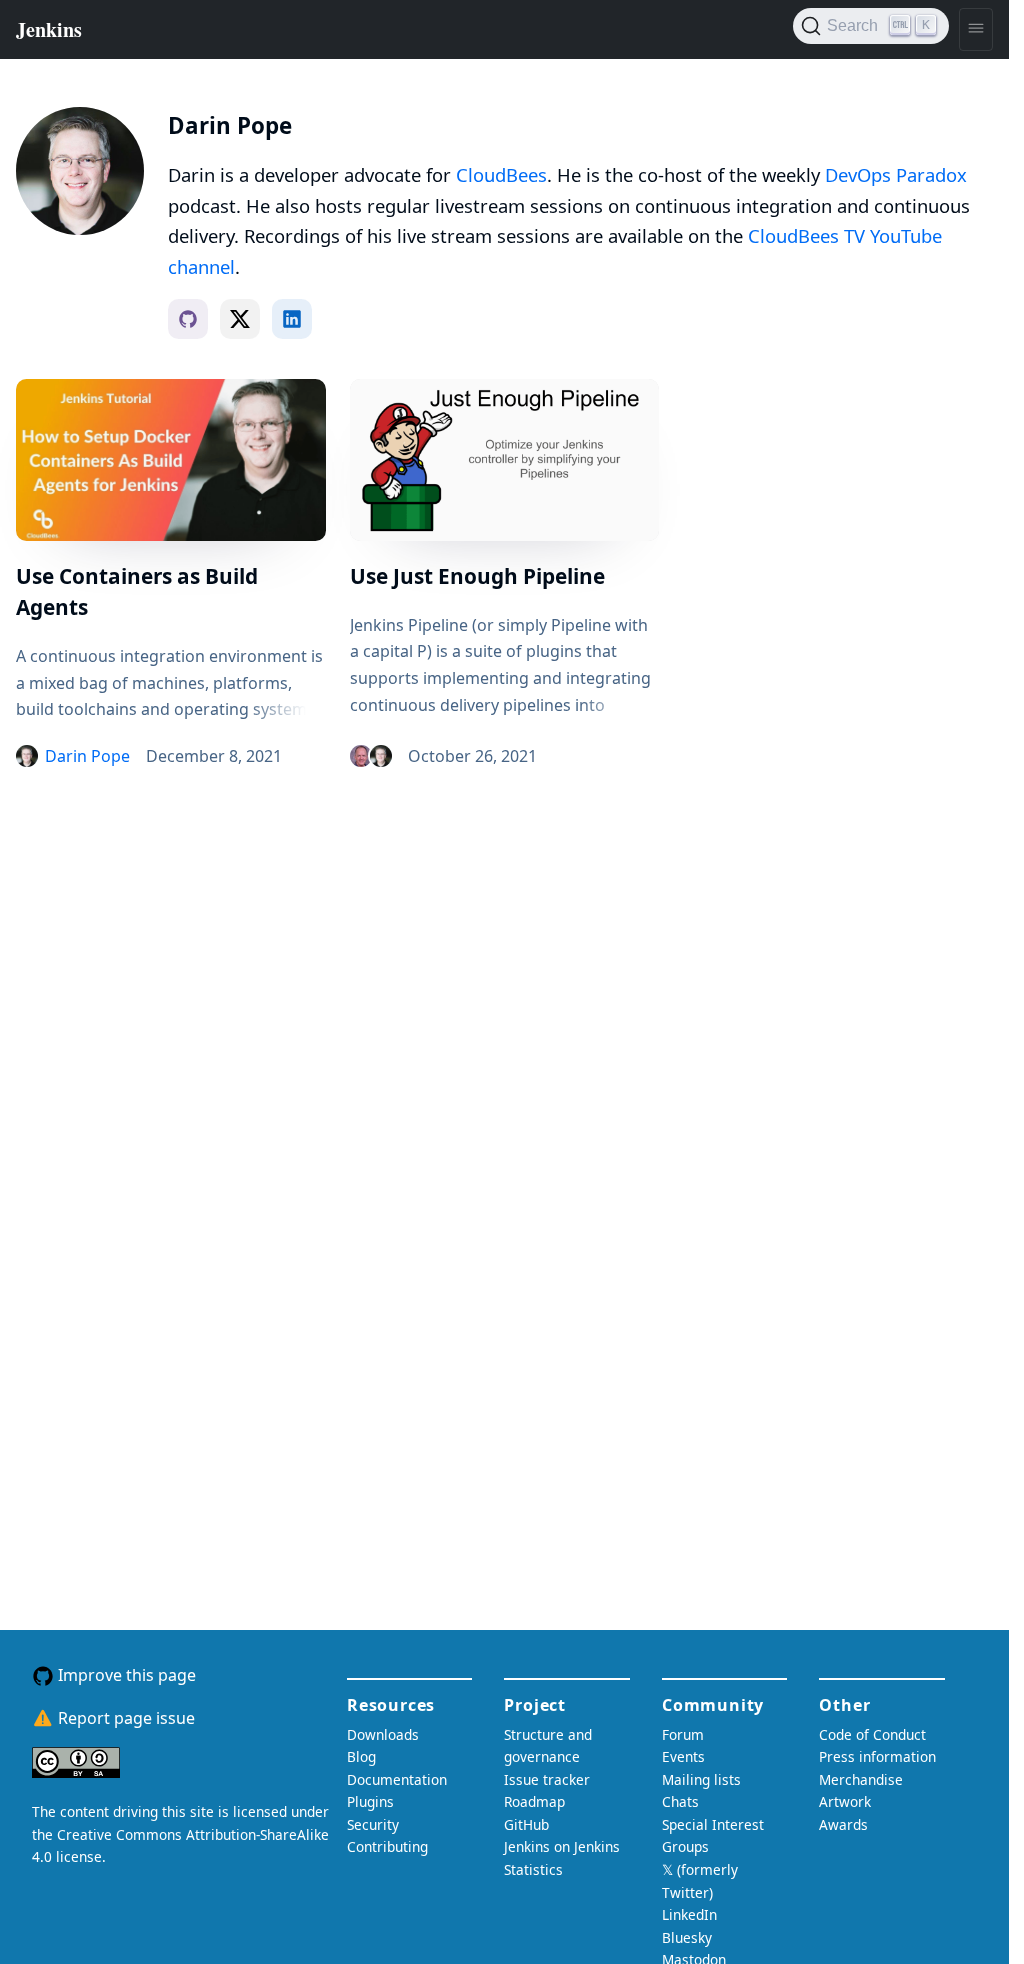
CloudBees (501, 174)
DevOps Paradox (896, 174)
